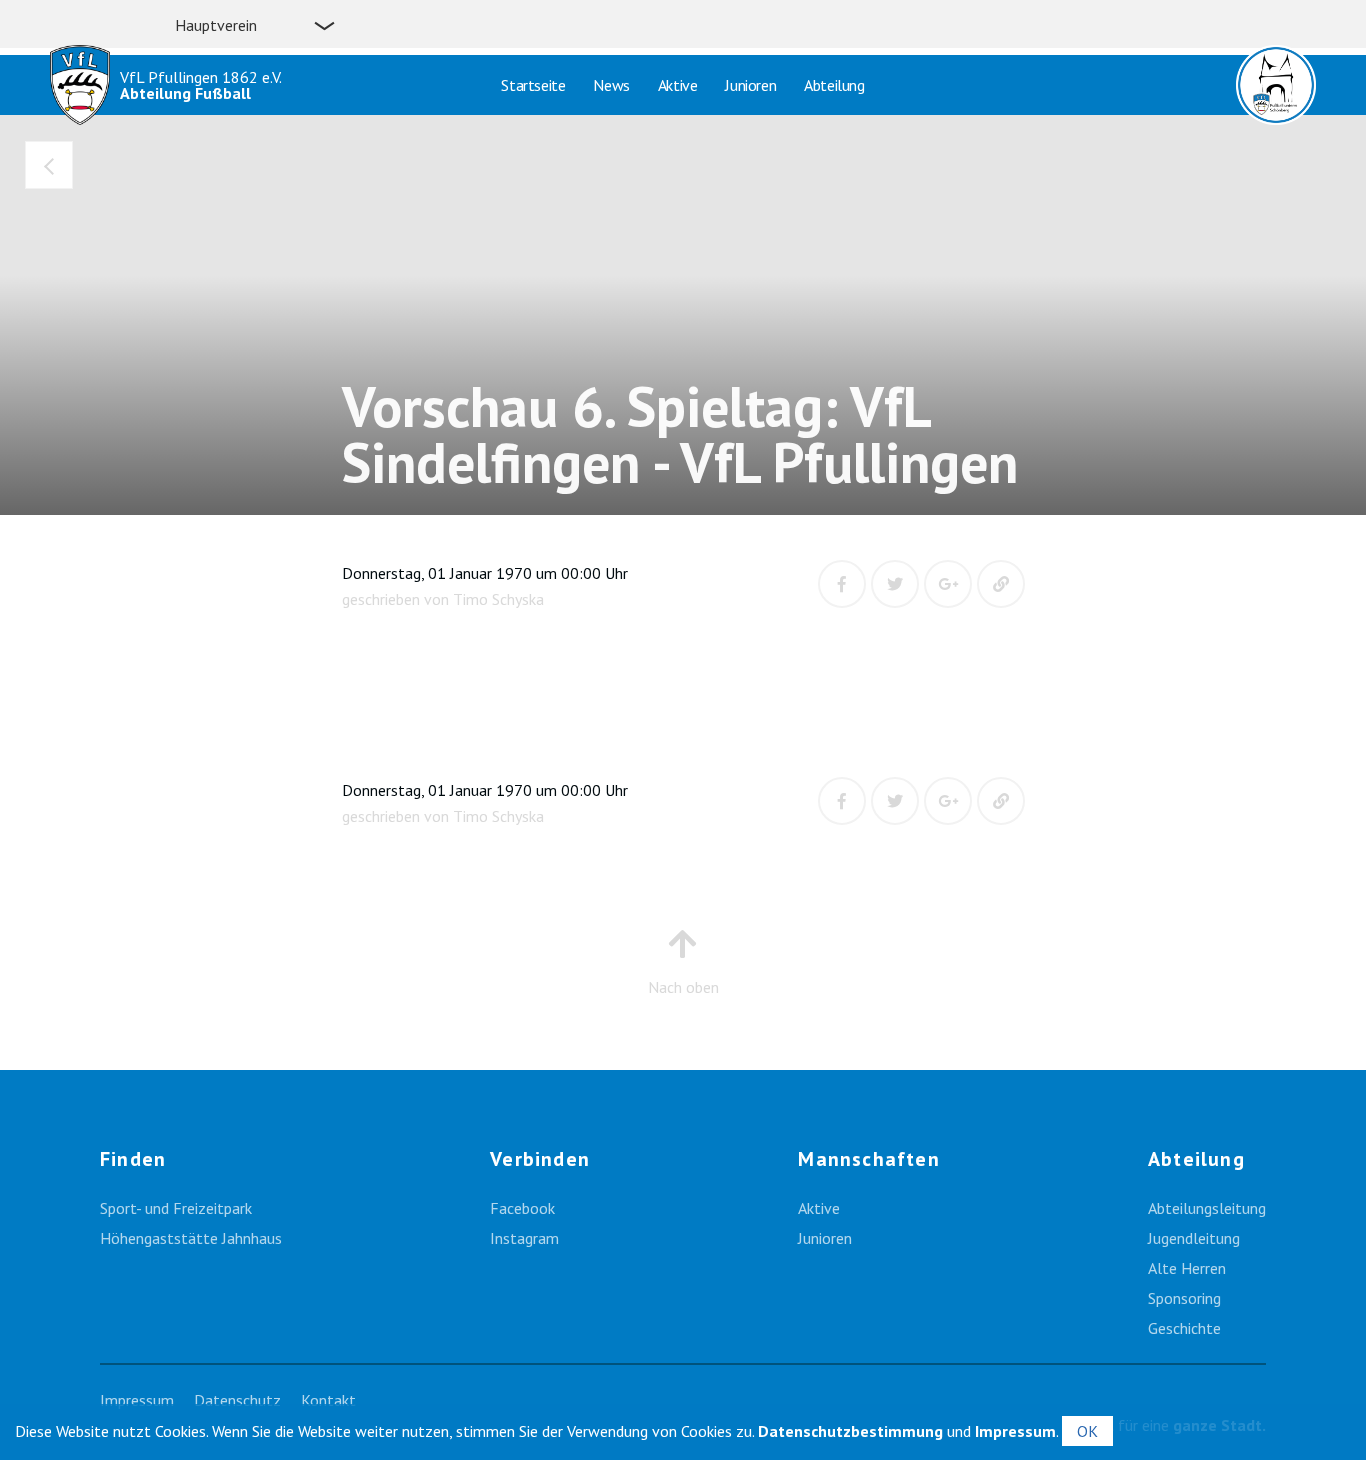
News (611, 85)
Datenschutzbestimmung (850, 1431)
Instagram (524, 1238)
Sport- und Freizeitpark (176, 1208)
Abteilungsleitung (1207, 1208)
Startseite (533, 85)
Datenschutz (237, 1400)
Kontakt (328, 1400)
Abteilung (834, 85)
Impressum (137, 1400)
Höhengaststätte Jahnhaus (191, 1238)
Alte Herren (1187, 1268)
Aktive (678, 85)
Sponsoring (1184, 1298)
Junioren (750, 85)
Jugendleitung (1194, 1238)
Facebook (522, 1208)
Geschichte (1184, 1328)
